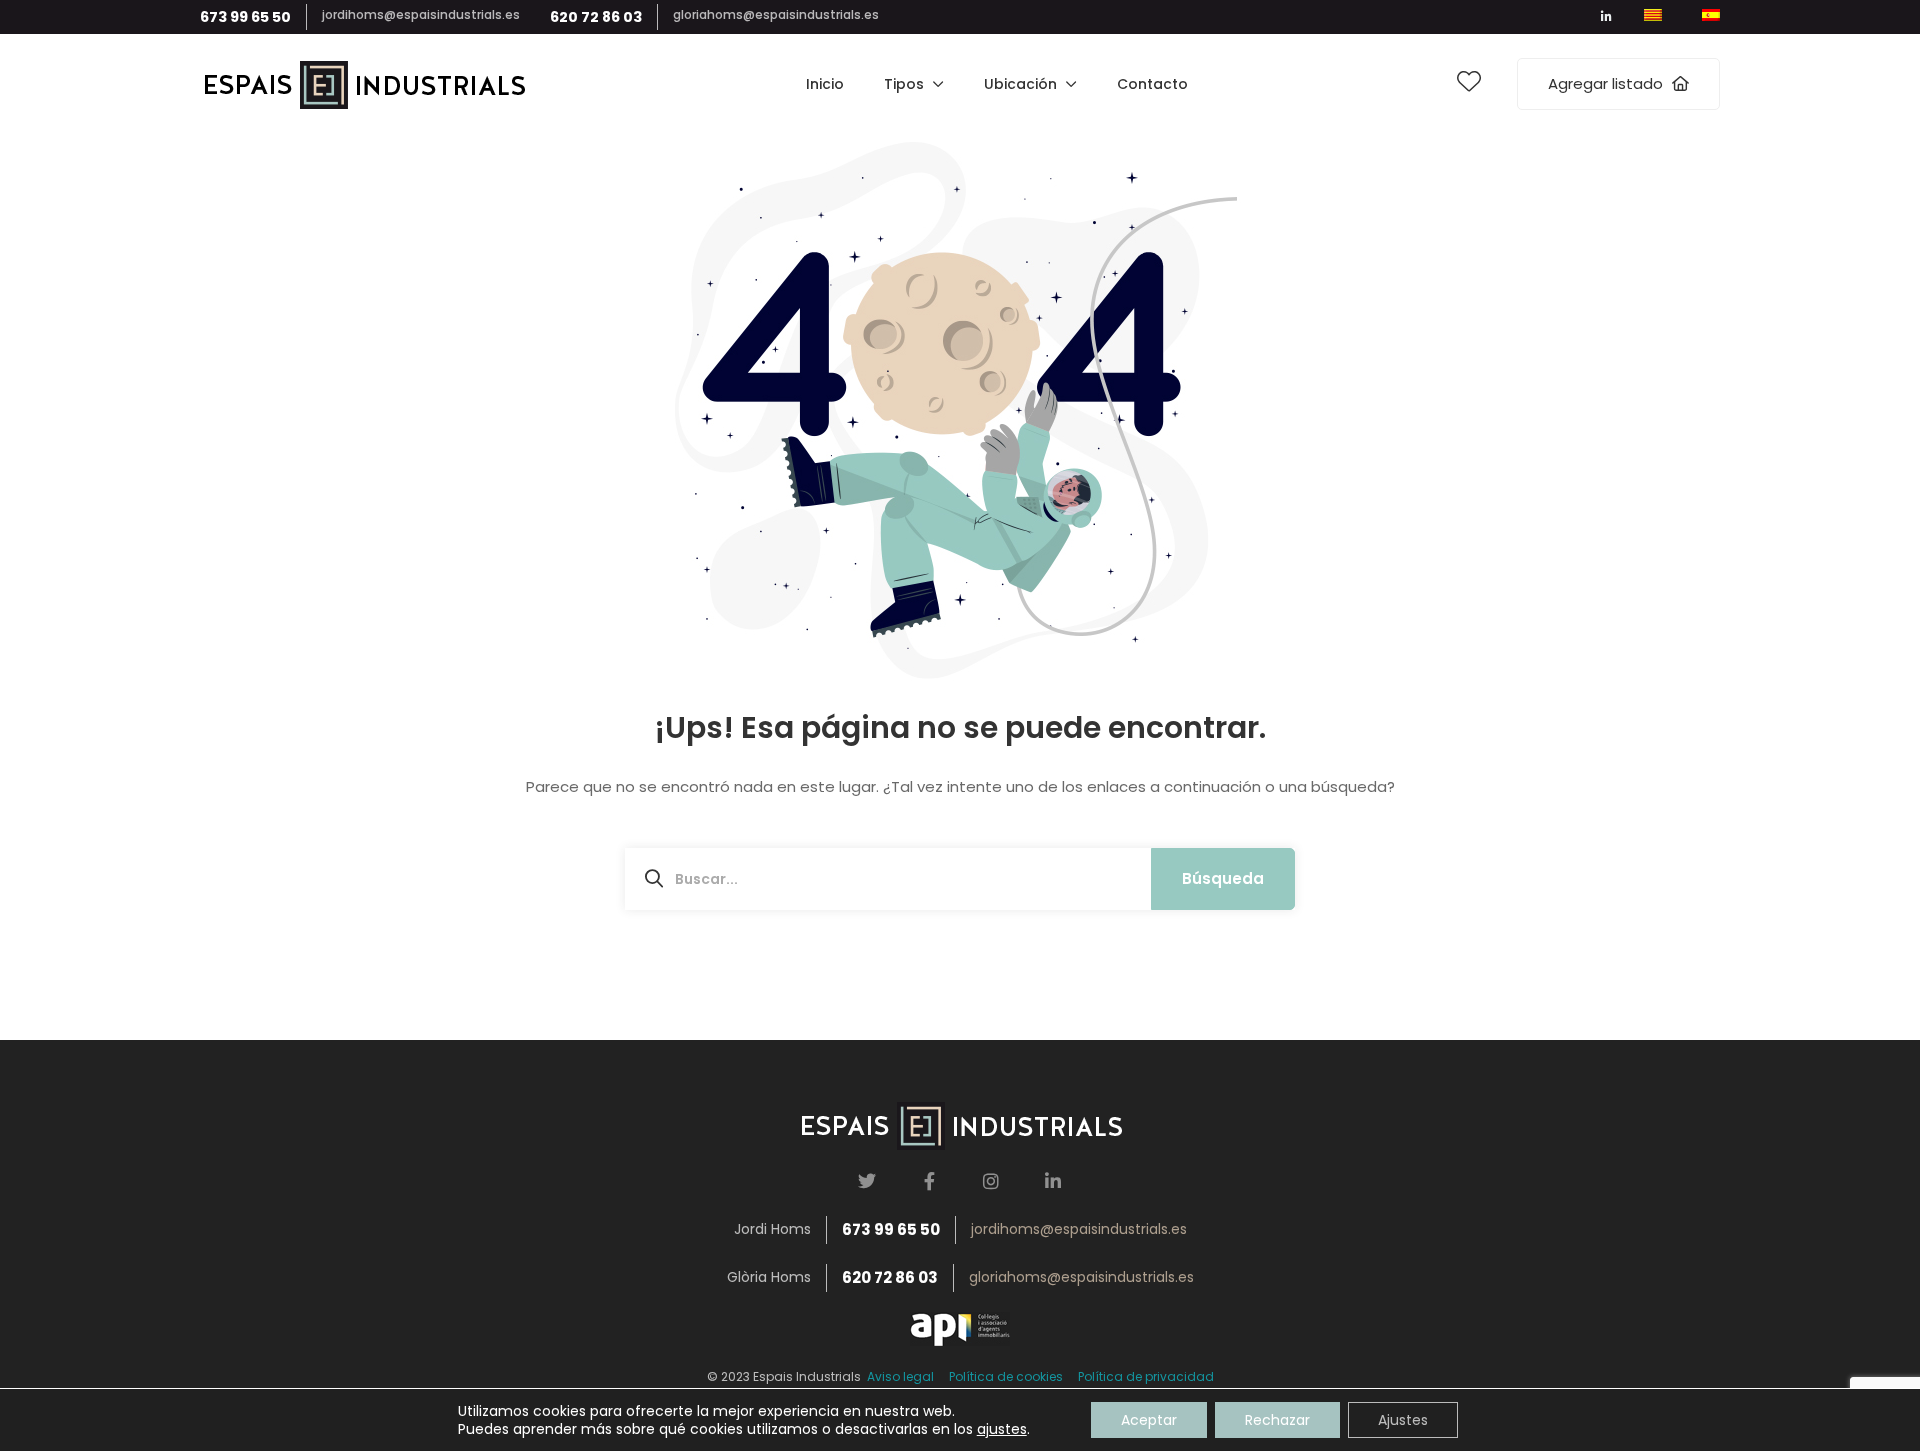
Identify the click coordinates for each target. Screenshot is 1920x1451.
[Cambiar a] (1653, 17)
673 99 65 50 (245, 17)
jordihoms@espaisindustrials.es (421, 14)
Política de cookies (1006, 1376)
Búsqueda (1223, 878)
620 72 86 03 (596, 17)
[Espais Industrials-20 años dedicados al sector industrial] (363, 84)
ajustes (1002, 1429)
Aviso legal (897, 1376)
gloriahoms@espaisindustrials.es (776, 14)
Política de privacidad (1146, 1376)
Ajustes (1403, 1420)
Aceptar (1149, 1420)
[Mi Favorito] (1469, 85)
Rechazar (1277, 1420)
